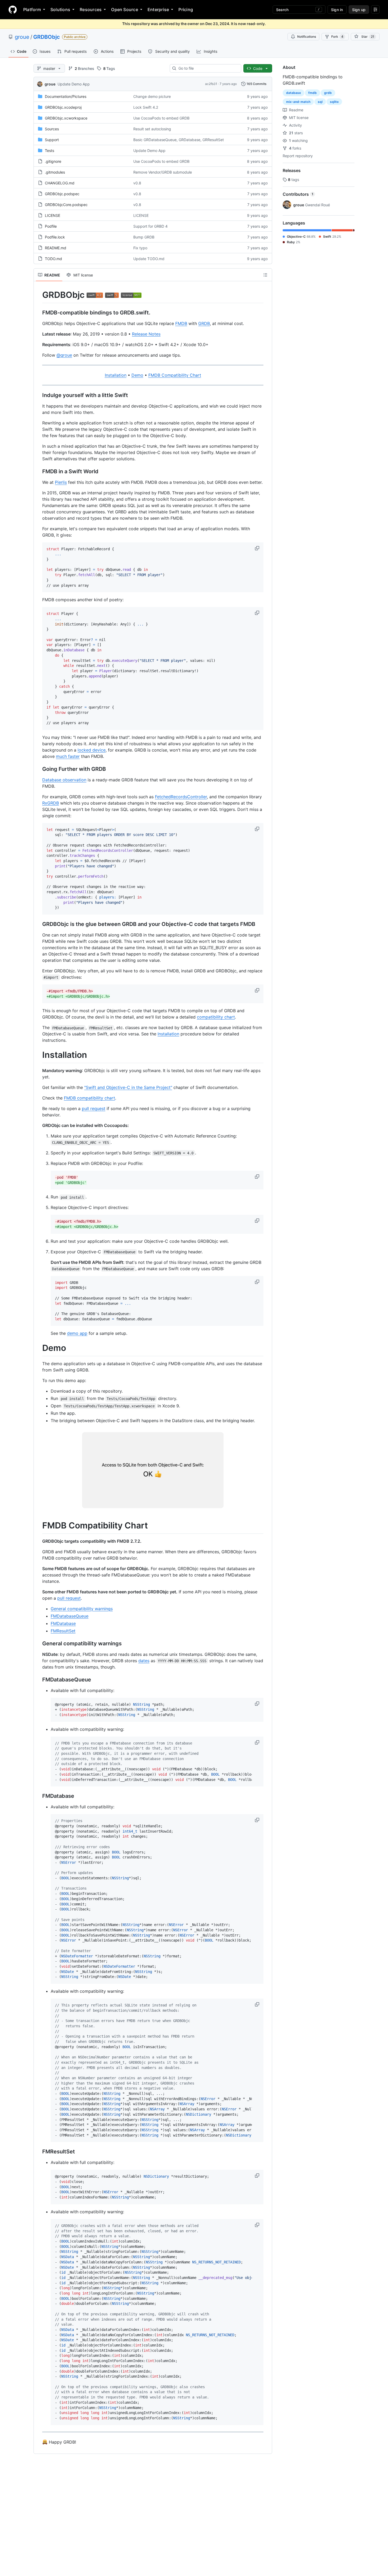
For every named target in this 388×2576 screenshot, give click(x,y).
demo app (77, 1333)
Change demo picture (152, 96)
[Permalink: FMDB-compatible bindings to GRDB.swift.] (39, 313)
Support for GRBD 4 (150, 226)
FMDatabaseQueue (70, 1616)
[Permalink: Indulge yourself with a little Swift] (39, 395)
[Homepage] (13, 9)
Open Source (125, 9)
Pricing (186, 9)
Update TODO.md (149, 259)
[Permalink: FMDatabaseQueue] (39, 1680)
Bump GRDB (144, 237)
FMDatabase (63, 1623)
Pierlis (61, 482)
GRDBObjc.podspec (62, 194)
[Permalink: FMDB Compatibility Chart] (39, 1526)
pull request (94, 1108)
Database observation (64, 780)
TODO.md (53, 259)
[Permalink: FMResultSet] (39, 2152)
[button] (258, 548)
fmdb (313, 93)
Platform (32, 9)
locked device (92, 750)
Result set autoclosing (152, 129)
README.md (56, 248)
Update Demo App (74, 84)
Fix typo (140, 248)
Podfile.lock (55, 237)
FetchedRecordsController (181, 797)
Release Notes (146, 334)
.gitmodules (55, 172)
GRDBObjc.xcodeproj (63, 107)
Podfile (51, 226)
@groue (64, 355)
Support (52, 140)
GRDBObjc (47, 37)
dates (144, 1661)
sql (320, 102)
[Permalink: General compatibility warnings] (39, 1643)
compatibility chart (216, 1017)
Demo (137, 375)
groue (22, 37)
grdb (328, 93)
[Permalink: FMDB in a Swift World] (39, 471)
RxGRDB (51, 803)
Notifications (307, 37)
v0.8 (137, 183)
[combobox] (208, 68)
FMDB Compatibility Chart (175, 375)
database (294, 93)
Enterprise (158, 9)
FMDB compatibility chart (89, 1098)
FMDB (181, 323)
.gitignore (53, 161)
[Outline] (265, 275)
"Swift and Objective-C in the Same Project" (128, 1087)
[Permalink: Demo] (39, 1348)
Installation (116, 375)
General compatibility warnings (82, 1609)
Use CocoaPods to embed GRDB (161, 118)
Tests (49, 150)
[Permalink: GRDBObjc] (39, 295)
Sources (52, 129)
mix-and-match (298, 102)
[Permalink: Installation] (39, 1055)
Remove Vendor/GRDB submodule (163, 172)
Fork (337, 37)
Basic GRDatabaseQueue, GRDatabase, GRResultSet (179, 140)
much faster (68, 756)
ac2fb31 (211, 84)
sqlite (334, 102)
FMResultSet (63, 1631)
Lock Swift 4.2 (146, 107)
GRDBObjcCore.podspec (66, 205)
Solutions (60, 9)
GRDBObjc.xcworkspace (66, 118)
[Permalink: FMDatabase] (39, 1796)
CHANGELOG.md (60, 183)
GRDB (204, 323)
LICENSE (53, 215)
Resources (91, 9)
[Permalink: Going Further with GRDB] (39, 769)
